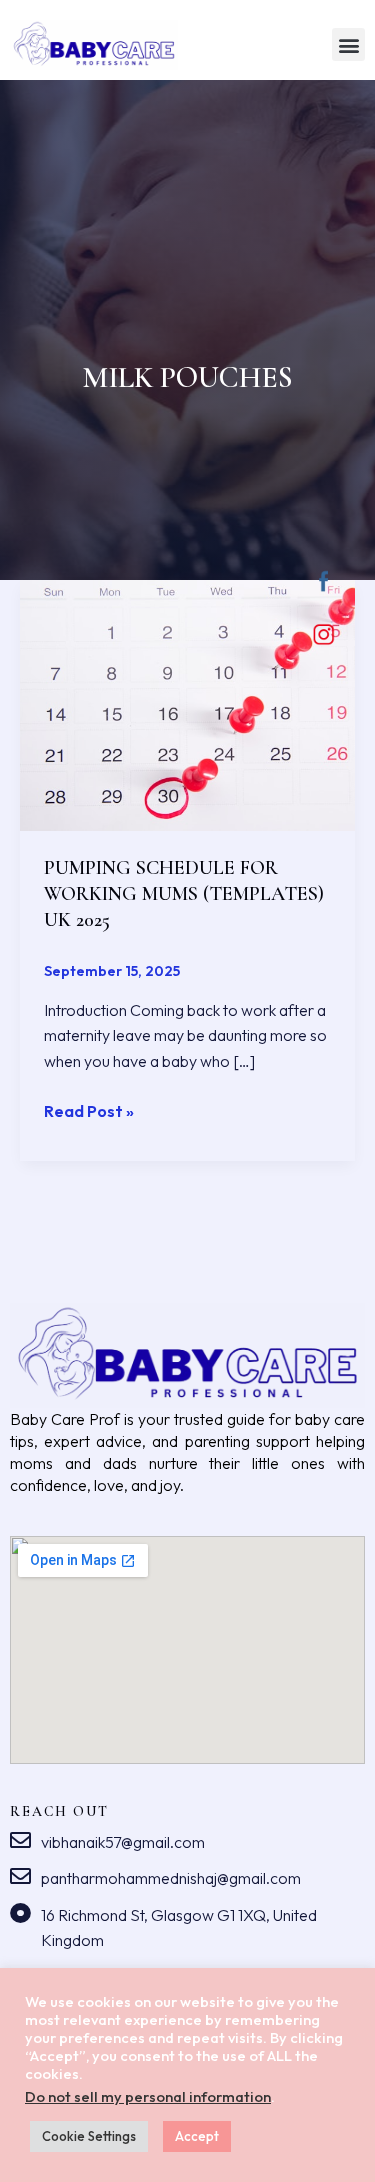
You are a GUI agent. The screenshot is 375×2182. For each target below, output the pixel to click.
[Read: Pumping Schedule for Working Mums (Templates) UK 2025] (187, 703)
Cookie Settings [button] (89, 2136)
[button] (348, 44)
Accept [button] (197, 2136)
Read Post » (89, 1110)
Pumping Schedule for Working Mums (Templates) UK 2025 (184, 894)
